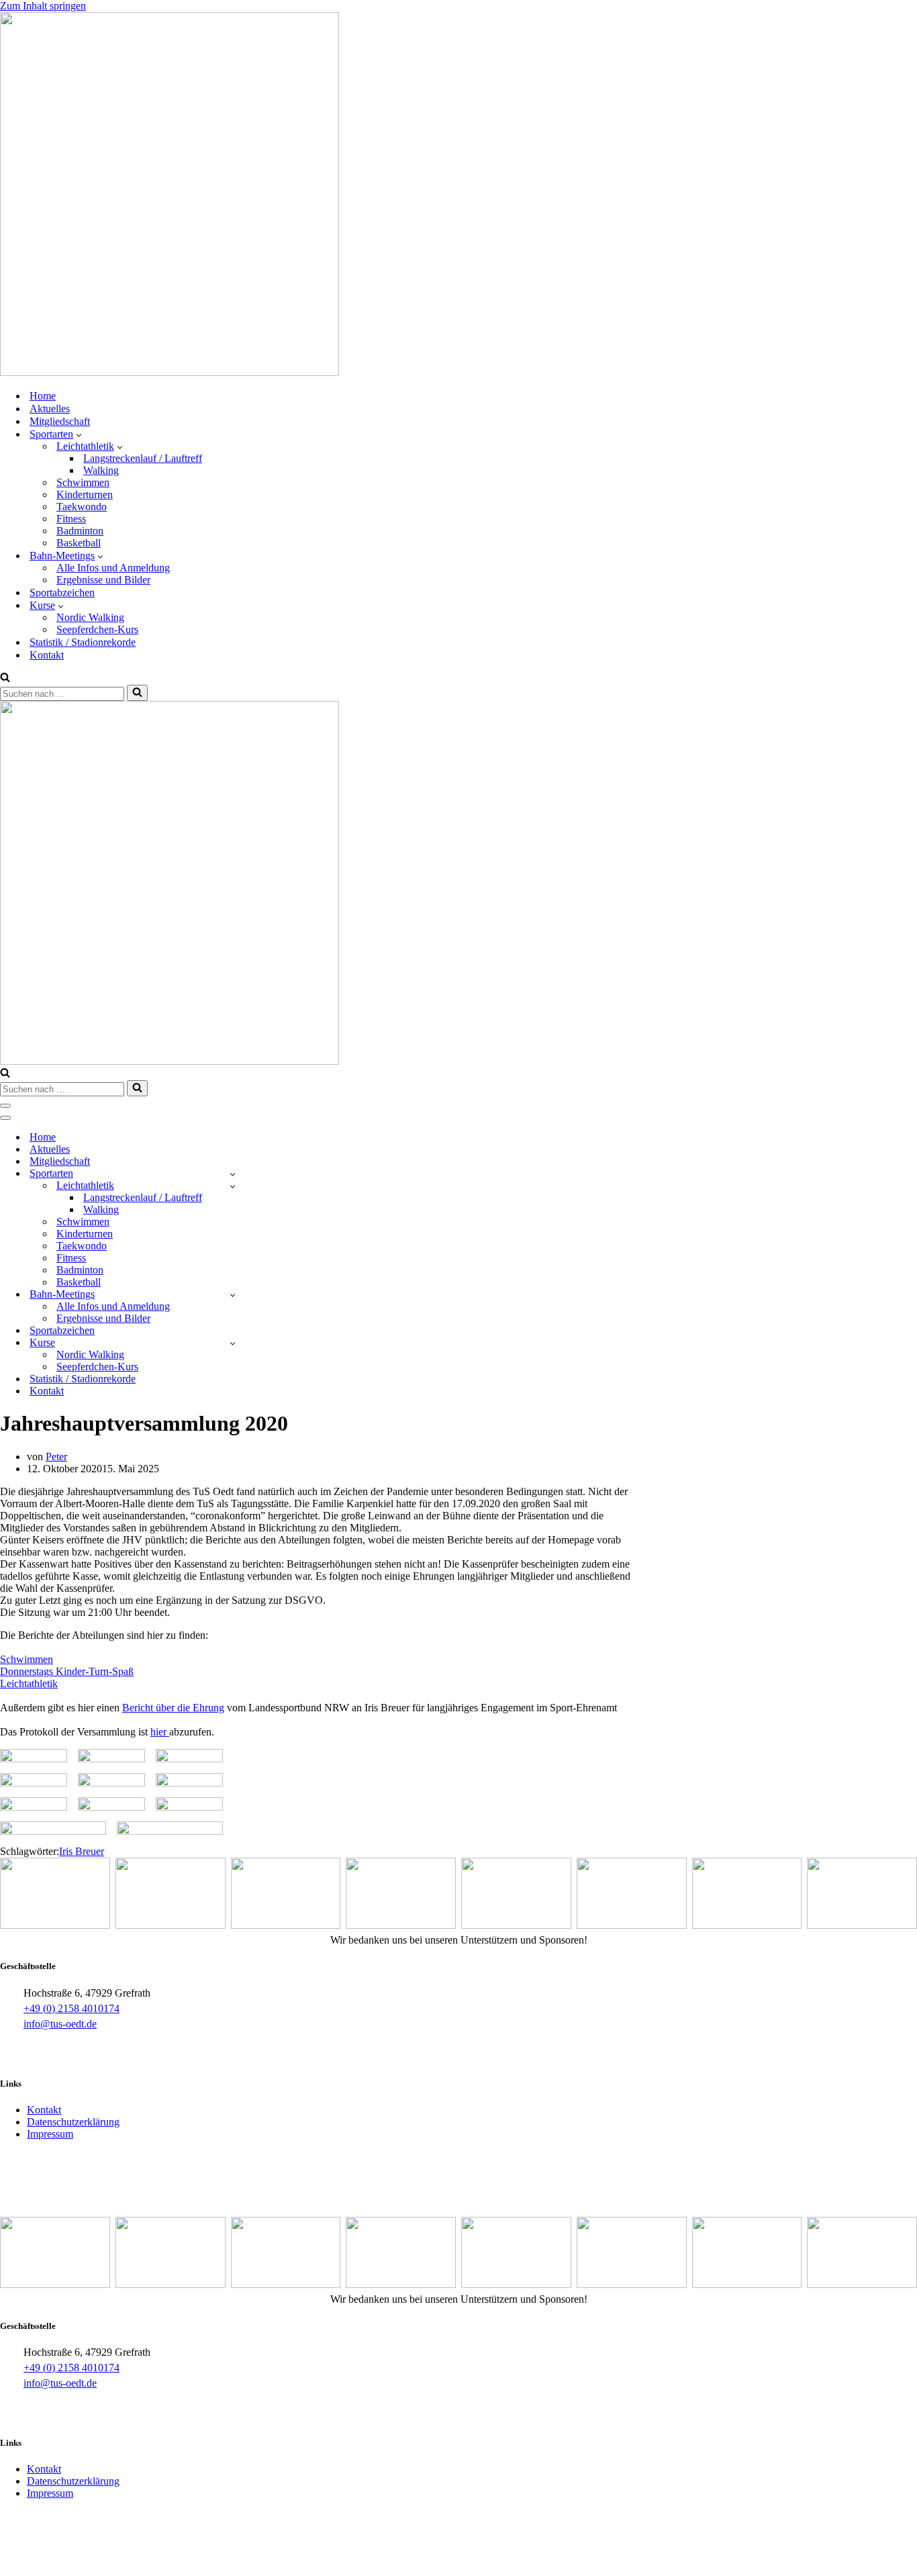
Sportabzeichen (62, 592)
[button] (79, 434)
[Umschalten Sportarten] (233, 1174)
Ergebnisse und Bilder (103, 580)
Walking (101, 470)
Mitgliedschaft (60, 421)
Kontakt (47, 655)
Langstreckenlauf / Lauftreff (143, 458)
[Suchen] (5, 678)
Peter (56, 1457)
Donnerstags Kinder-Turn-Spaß (67, 1671)
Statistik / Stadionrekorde (83, 642)
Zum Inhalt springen (43, 6)
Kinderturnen (85, 494)
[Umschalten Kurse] (233, 1343)
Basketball (79, 543)
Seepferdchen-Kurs (97, 629)
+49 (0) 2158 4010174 (71, 2008)
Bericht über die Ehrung (173, 1708)
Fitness (71, 519)
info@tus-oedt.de (60, 2024)
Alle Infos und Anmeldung (113, 568)
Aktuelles (50, 409)
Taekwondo (82, 507)
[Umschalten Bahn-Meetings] (233, 1295)
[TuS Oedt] (170, 372)
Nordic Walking (90, 617)
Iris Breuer (82, 1851)
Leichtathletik (29, 1683)
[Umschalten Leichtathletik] (233, 1186)
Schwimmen (83, 482)
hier (160, 1732)
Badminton (80, 531)
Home (43, 396)
